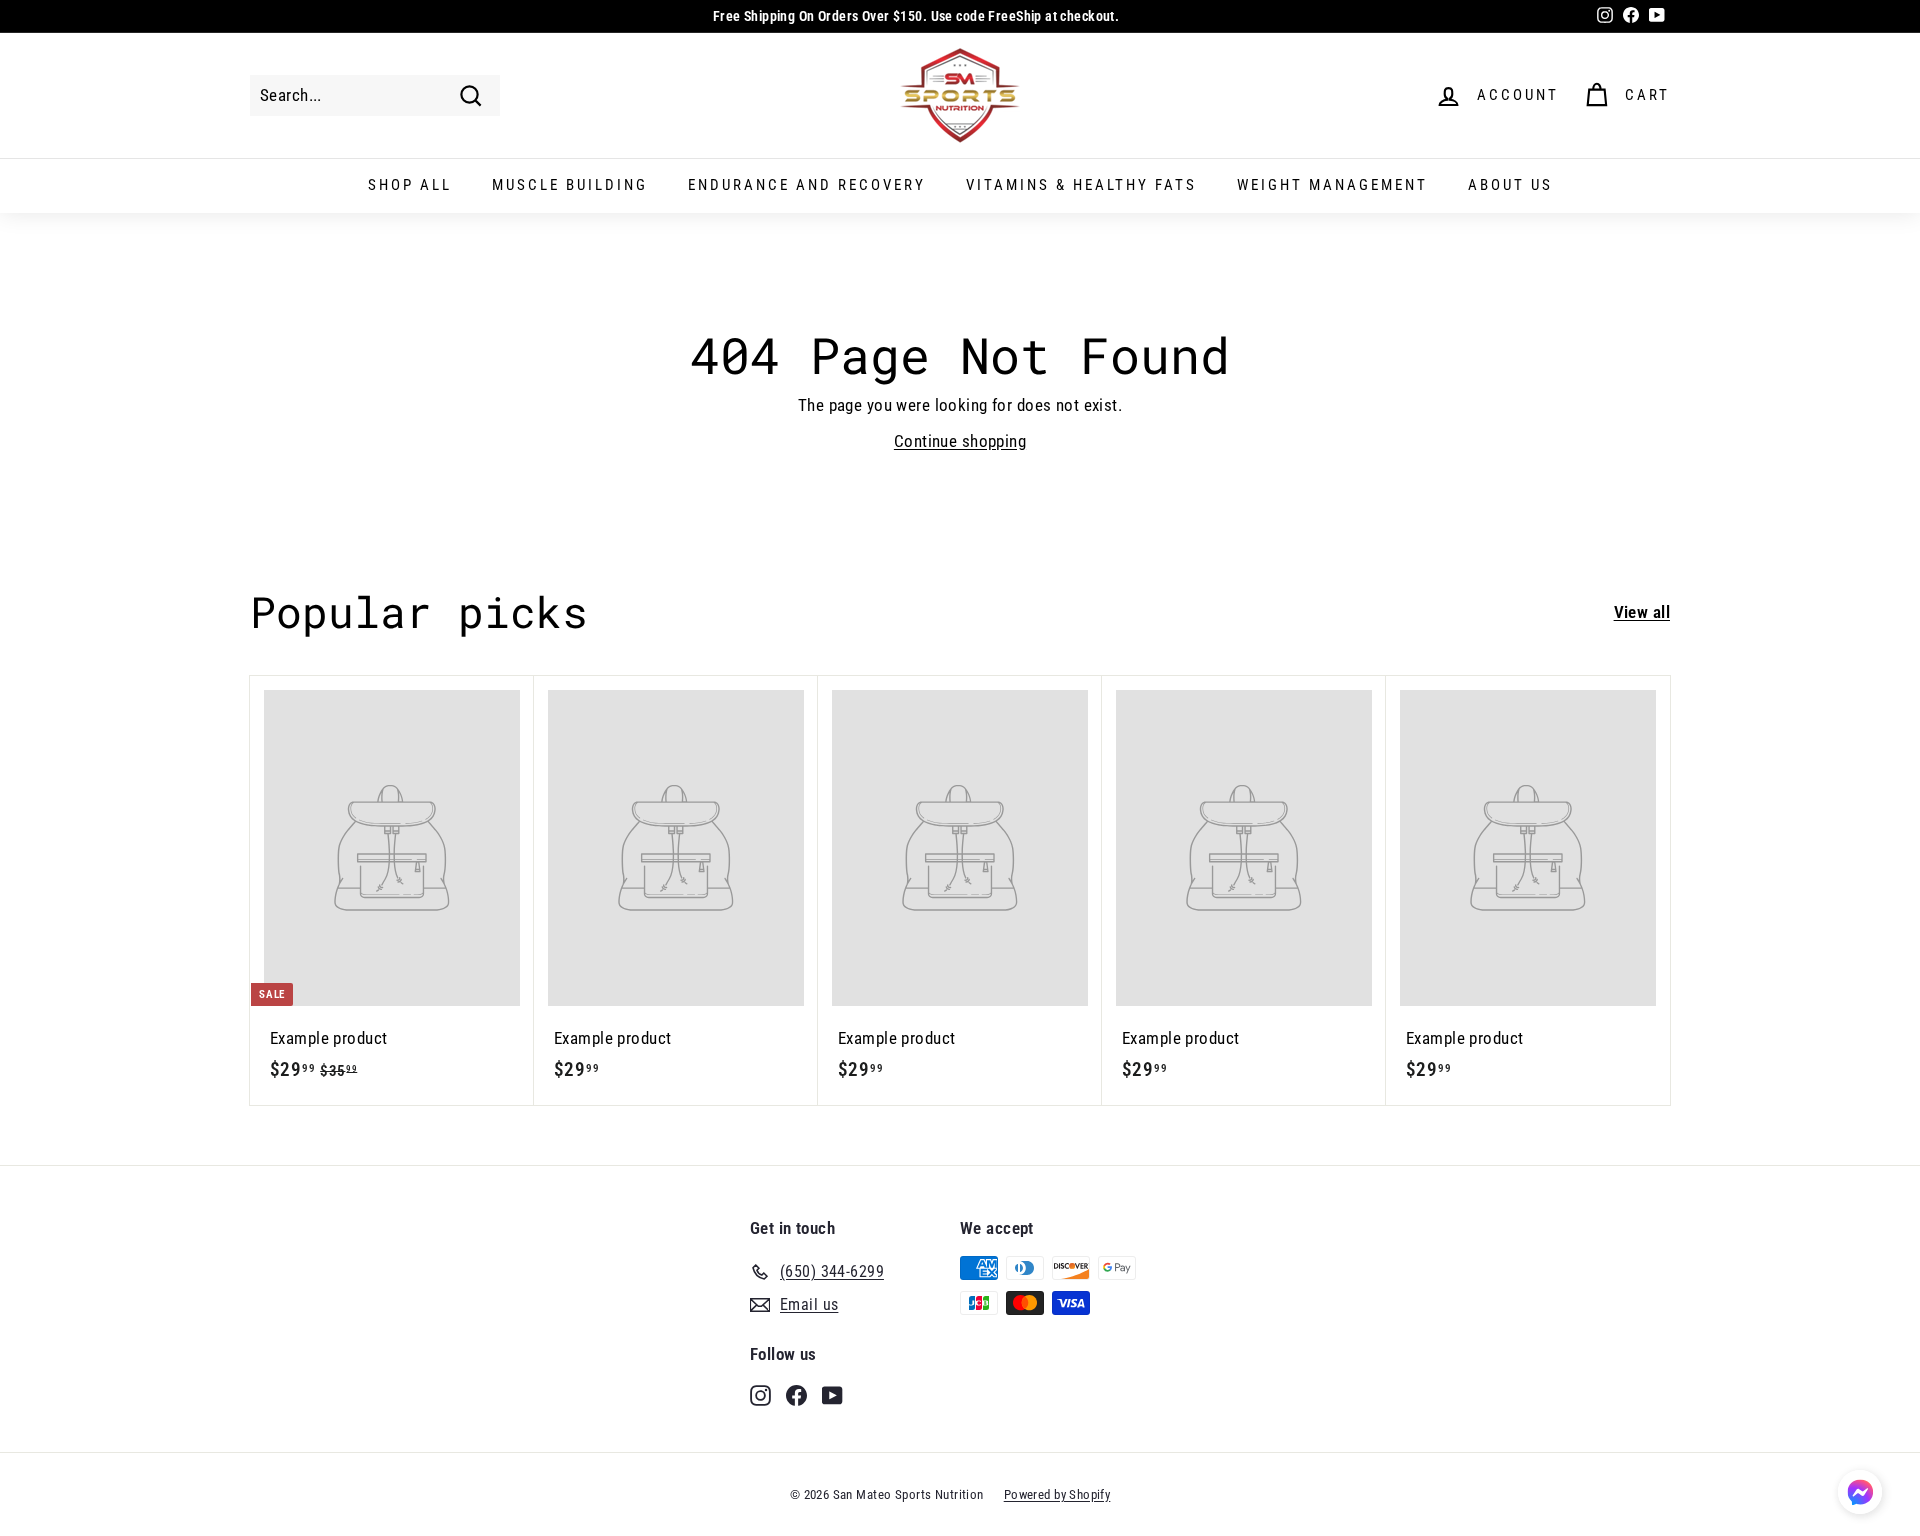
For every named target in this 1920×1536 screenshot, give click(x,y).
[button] (1860, 1495)
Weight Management (1332, 185)
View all (1642, 612)
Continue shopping (960, 441)
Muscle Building (570, 185)
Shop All (410, 185)
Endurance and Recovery (807, 185)
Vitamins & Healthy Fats (1081, 185)
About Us (1510, 185)
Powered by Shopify (1057, 1494)
